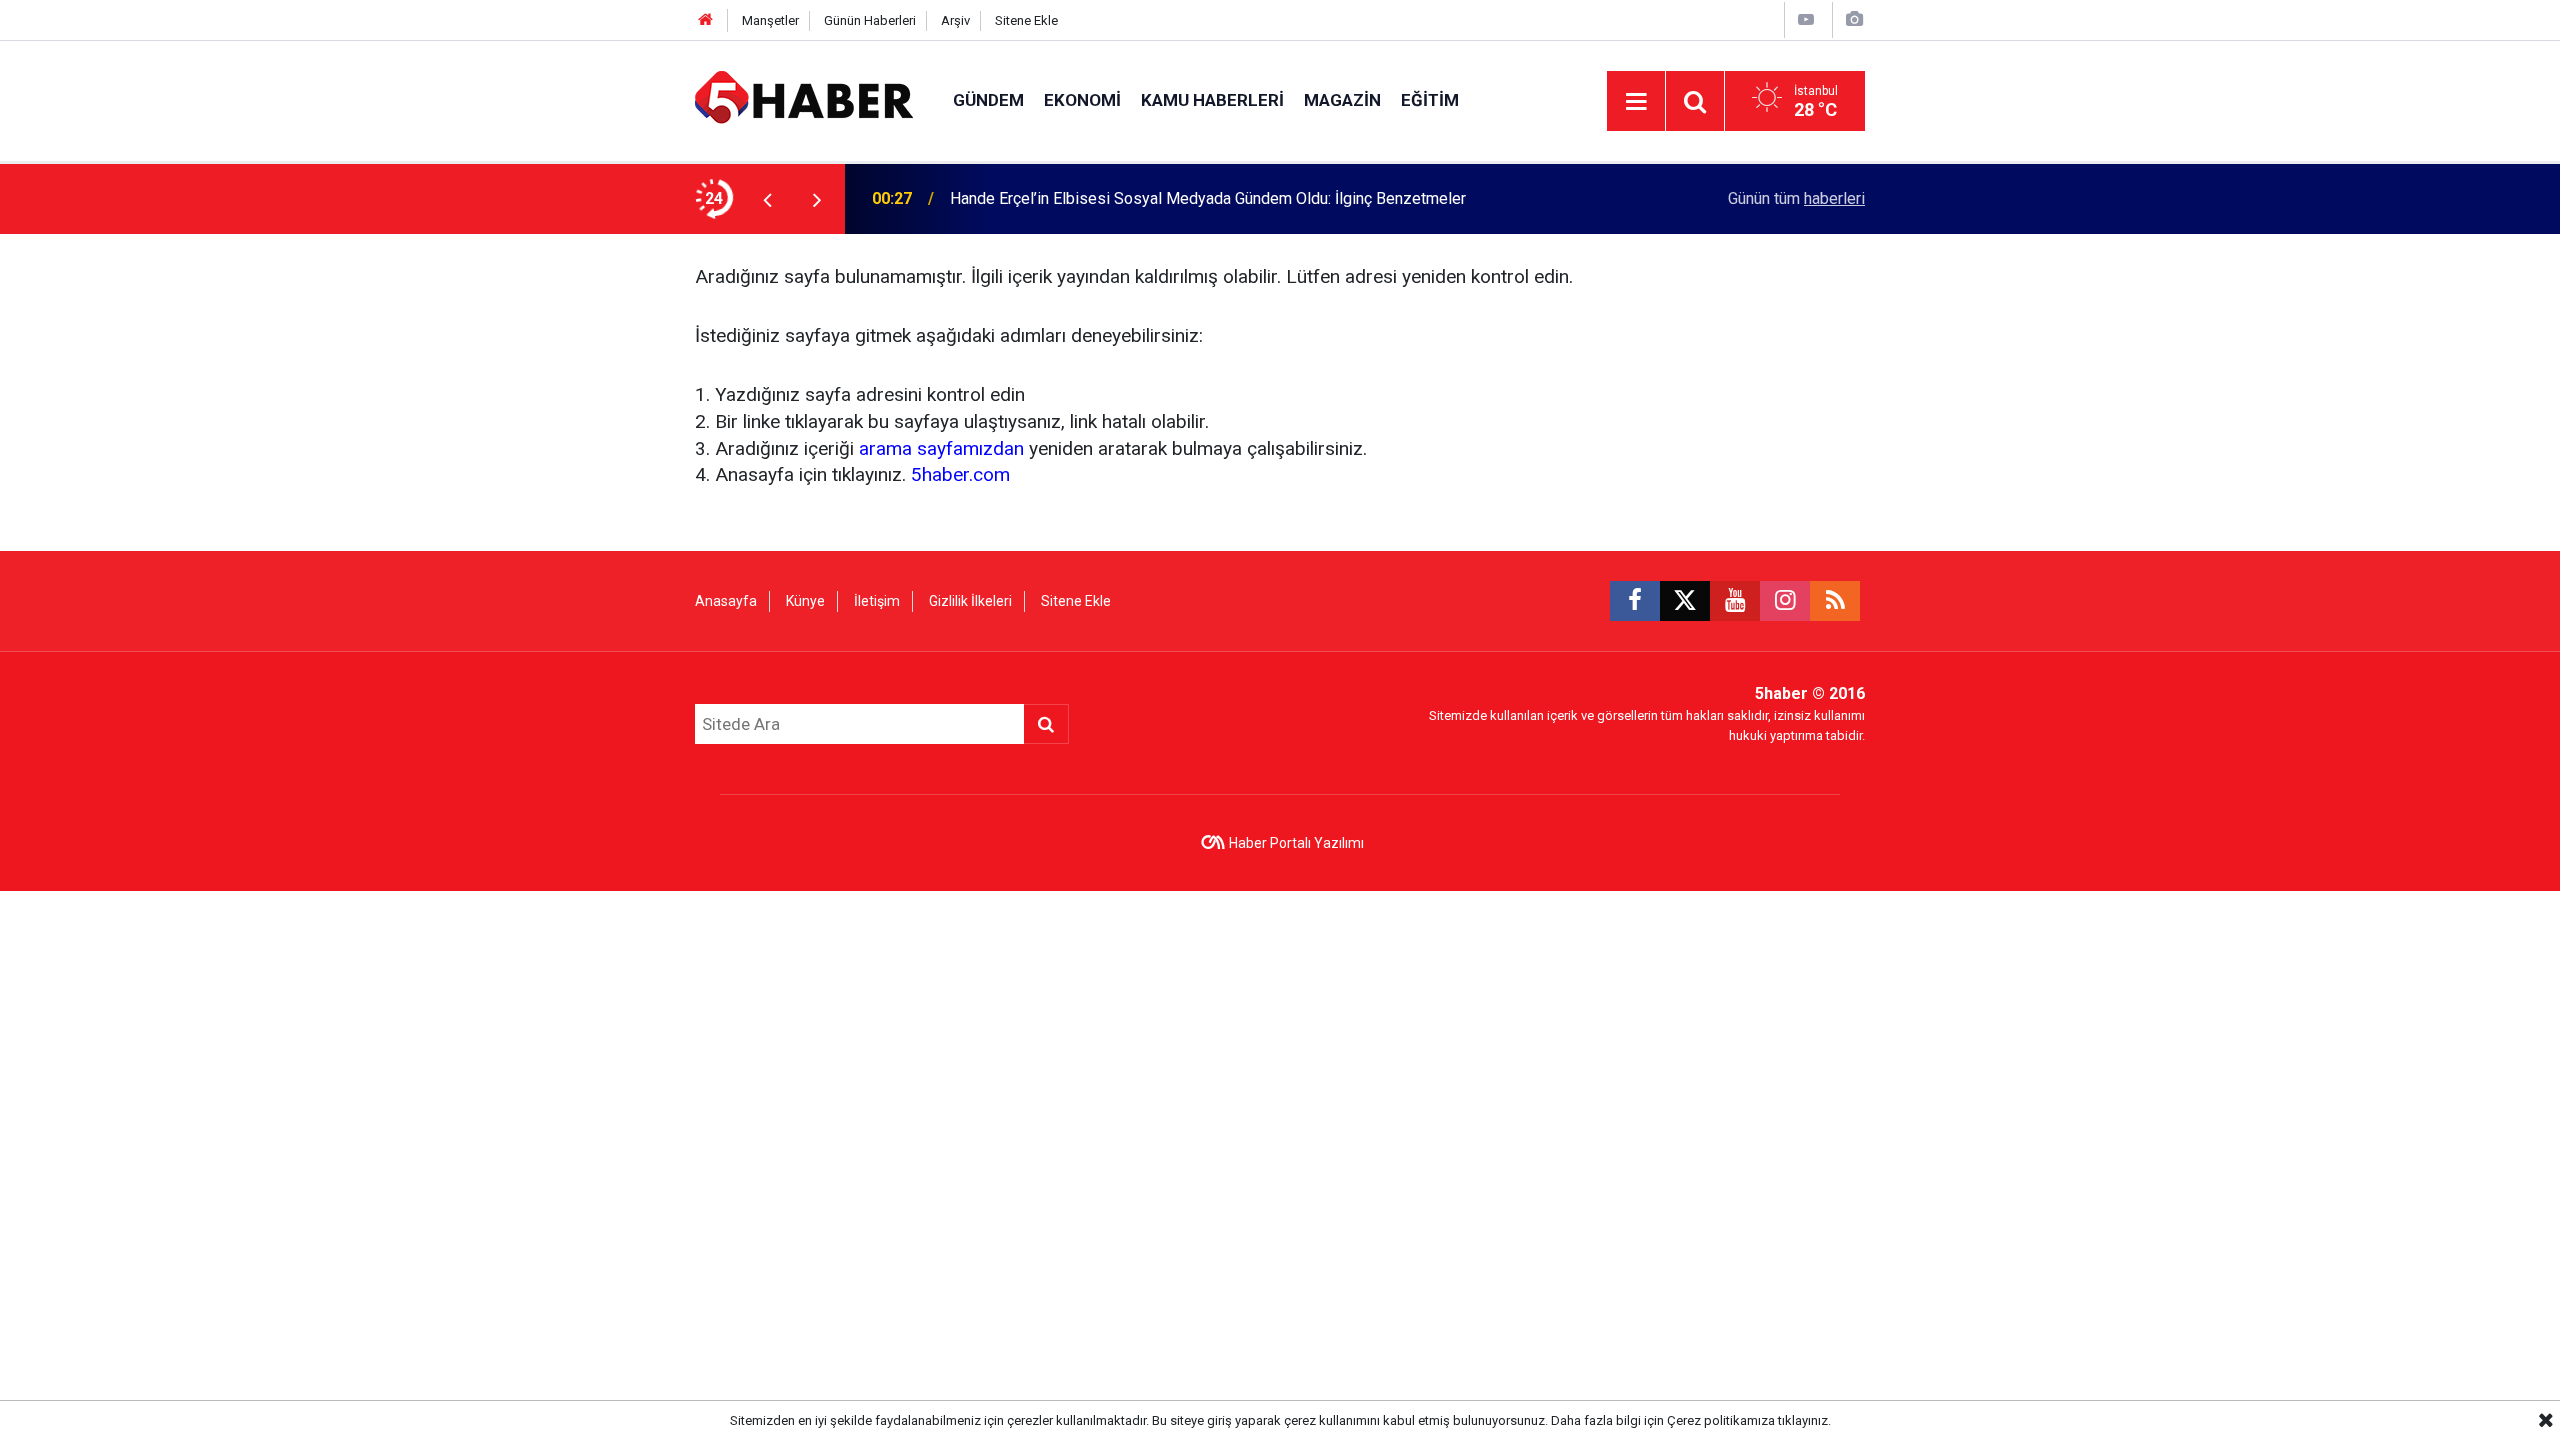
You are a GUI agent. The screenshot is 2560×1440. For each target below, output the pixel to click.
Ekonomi (1082, 100)
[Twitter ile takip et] (1685, 601)
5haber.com (960, 474)
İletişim (877, 601)
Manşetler (770, 20)
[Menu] (1636, 102)
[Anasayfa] (706, 20)
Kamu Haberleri (1212, 100)
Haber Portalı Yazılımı (1296, 843)
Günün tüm (1796, 198)
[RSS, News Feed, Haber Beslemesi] (1835, 601)
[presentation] (767, 199)
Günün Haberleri (870, 20)
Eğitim (1430, 100)
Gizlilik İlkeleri (970, 601)
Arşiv (955, 20)
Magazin (1342, 100)
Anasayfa (726, 601)
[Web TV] (1806, 19)
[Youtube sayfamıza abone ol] (1735, 601)
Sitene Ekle (1026, 20)
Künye (805, 601)
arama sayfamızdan (941, 448)
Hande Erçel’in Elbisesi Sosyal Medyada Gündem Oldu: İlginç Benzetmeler (1208, 198)
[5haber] (804, 99)
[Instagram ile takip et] (1785, 601)
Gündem (988, 100)
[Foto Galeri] (1854, 19)
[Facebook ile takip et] (1635, 601)
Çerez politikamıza (1721, 1420)
